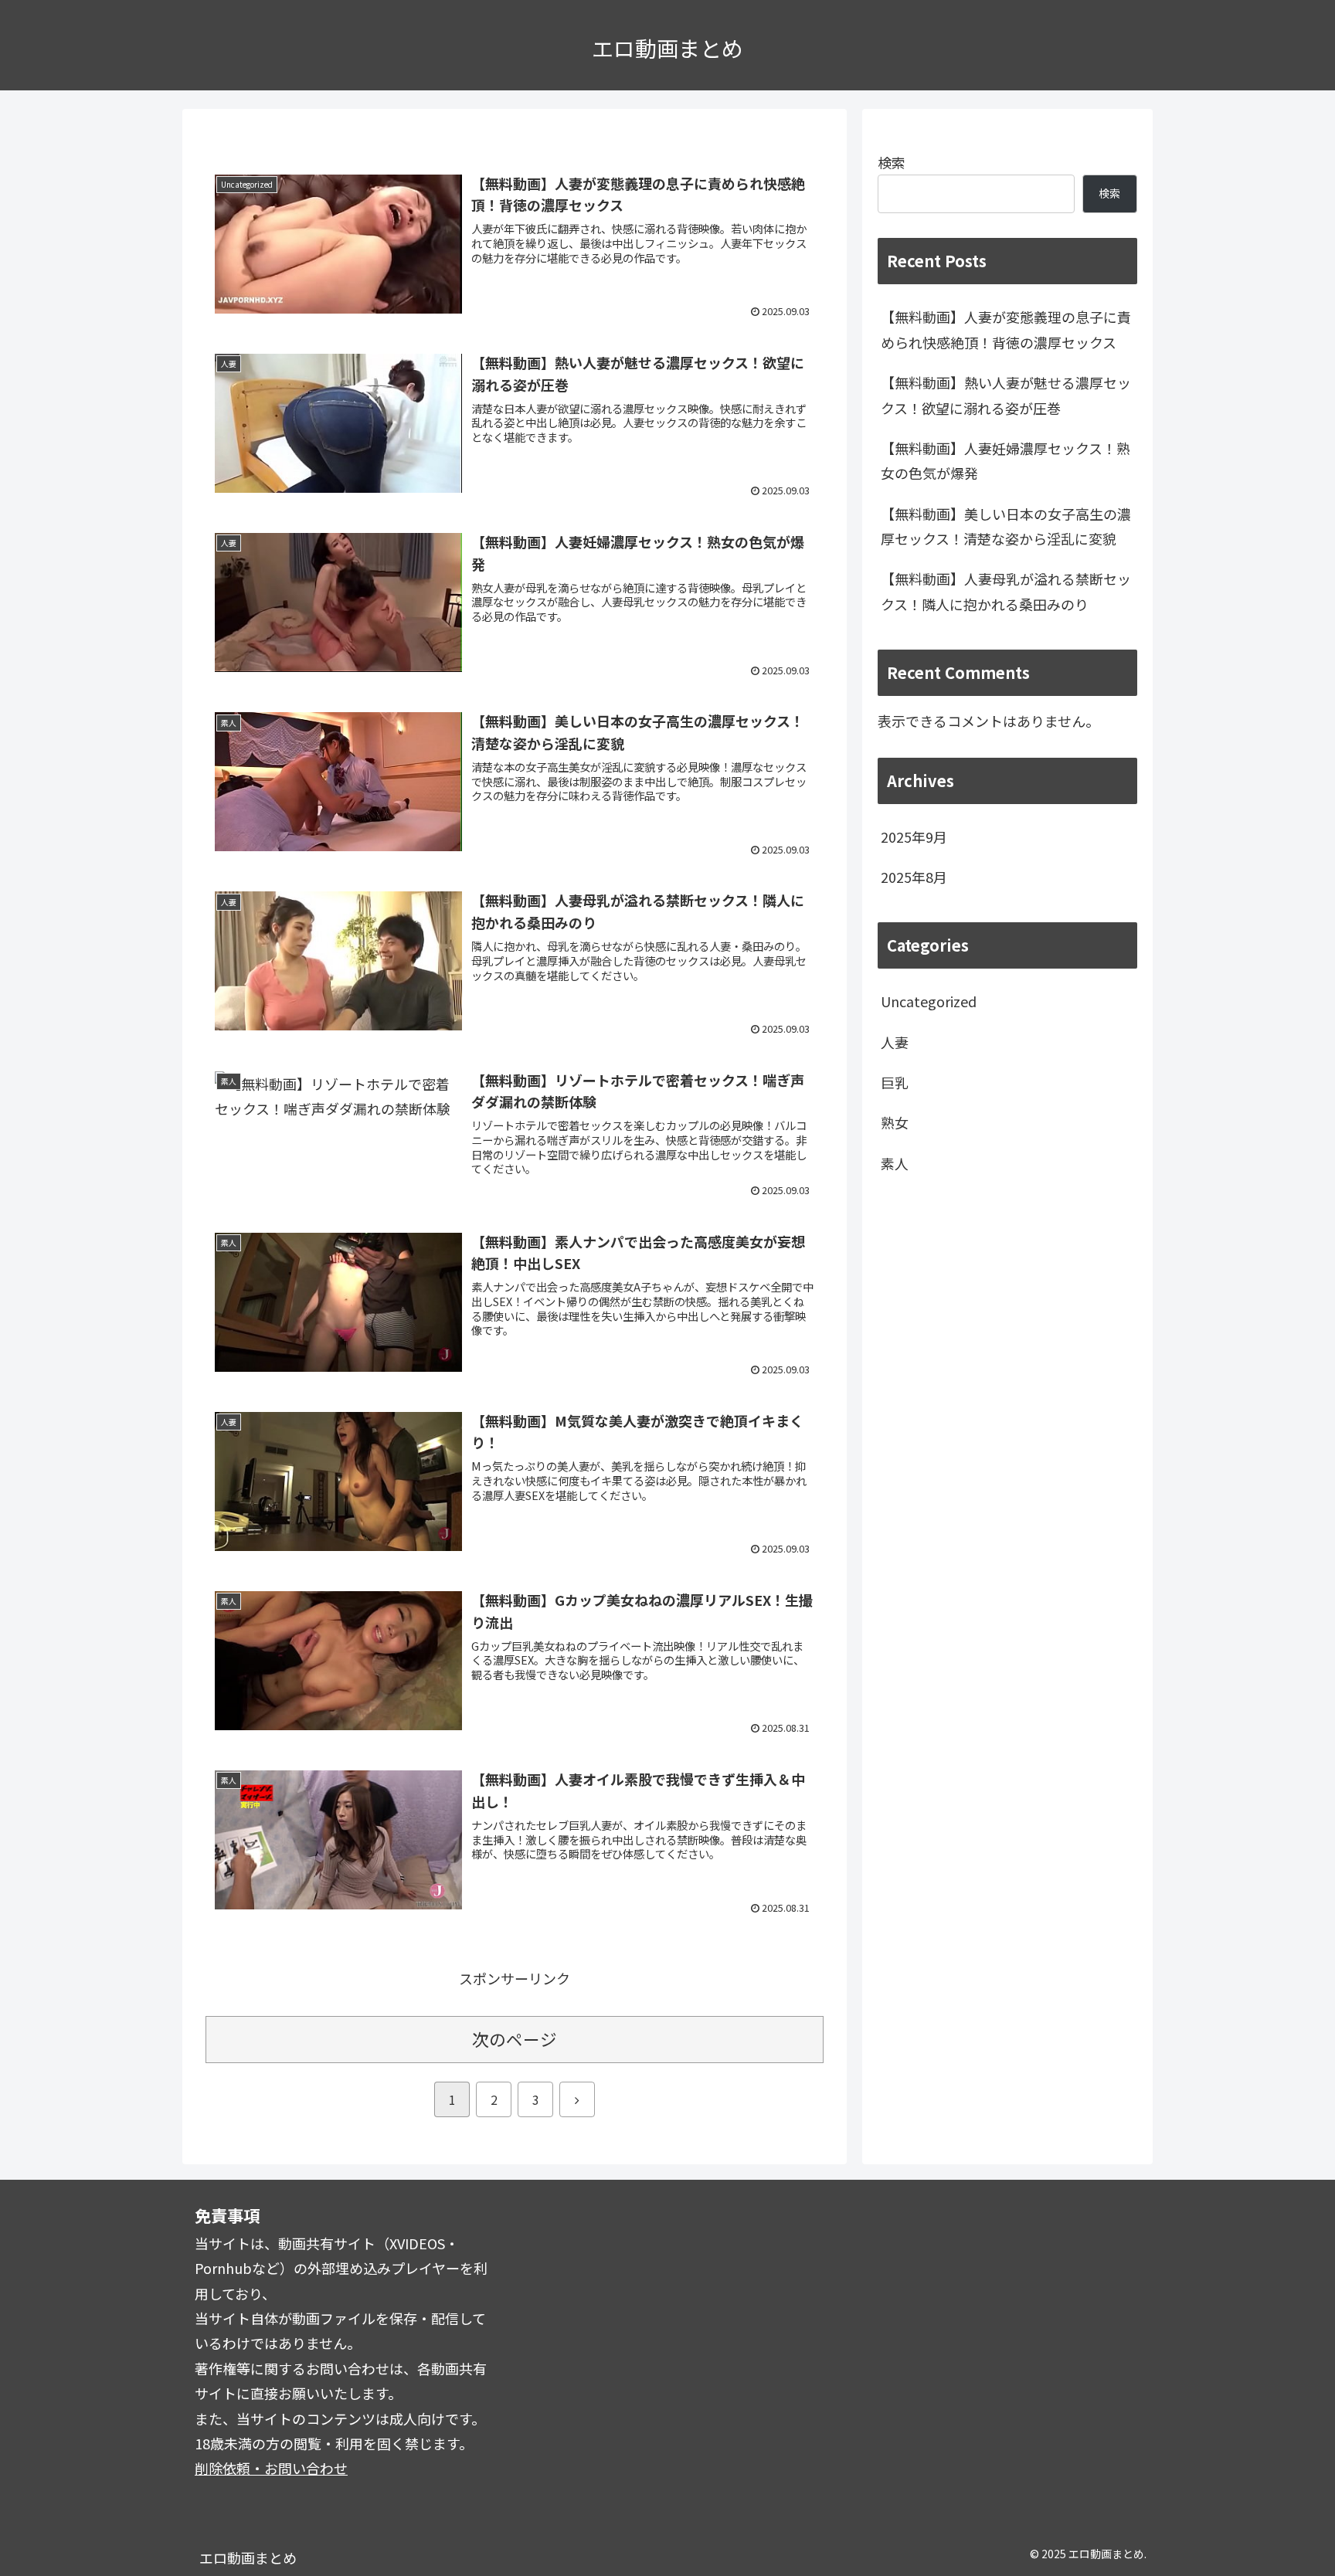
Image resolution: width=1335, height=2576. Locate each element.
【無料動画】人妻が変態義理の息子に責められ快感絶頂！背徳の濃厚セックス (1006, 329)
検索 (892, 162)
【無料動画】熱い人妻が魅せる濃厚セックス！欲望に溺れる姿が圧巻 (1006, 395)
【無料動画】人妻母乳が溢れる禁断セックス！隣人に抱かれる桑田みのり (1006, 591)
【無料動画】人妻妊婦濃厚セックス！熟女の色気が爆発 (1005, 460)
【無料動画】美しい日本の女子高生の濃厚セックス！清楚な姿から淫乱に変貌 (1006, 526)
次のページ (515, 2039)
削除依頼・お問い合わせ (271, 2468)
